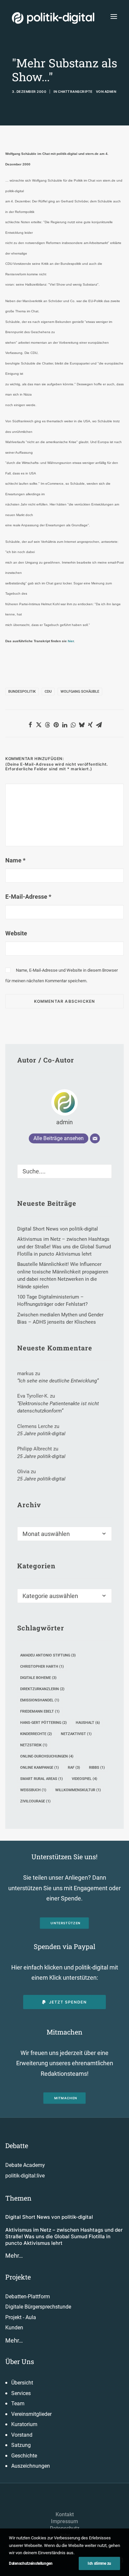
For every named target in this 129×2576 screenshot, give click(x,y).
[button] (114, 16)
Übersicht (22, 2383)
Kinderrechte (36, 1734)
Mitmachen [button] (66, 2098)
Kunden (14, 2328)
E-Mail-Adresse (28, 897)
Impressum (64, 2521)
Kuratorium (24, 2424)
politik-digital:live (25, 2176)
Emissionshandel (40, 1700)
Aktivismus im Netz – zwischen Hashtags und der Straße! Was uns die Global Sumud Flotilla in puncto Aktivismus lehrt (64, 2237)
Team (18, 2403)
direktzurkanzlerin (42, 1689)
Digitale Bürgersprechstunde (38, 2307)
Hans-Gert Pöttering (43, 1723)
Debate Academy (25, 2165)
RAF (74, 1768)
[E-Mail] (95, 1138)
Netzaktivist (76, 1734)
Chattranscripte (75, 91)
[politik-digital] (53, 18)
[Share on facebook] (30, 725)
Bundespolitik (22, 692)
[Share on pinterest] (56, 725)
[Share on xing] (90, 725)
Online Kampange (40, 1768)
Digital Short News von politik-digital (49, 2217)
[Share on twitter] (39, 725)
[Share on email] (99, 725)
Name (15, 860)
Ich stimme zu (99, 2563)
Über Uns (20, 2361)
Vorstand (22, 2435)
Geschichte (24, 2456)
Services (21, 2393)
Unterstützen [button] (66, 1923)
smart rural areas (42, 1779)
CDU (48, 692)
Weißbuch (33, 1790)
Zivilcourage (35, 1801)
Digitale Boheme (38, 1678)
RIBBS (97, 1768)
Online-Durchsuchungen (47, 1756)
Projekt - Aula (21, 2317)
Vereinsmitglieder (31, 2414)
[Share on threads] (47, 725)
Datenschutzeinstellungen (31, 2563)
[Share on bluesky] (82, 725)
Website (16, 933)
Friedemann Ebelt (40, 1711)
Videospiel (85, 1779)
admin (110, 91)
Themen (18, 2198)
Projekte (18, 2277)
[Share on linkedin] (64, 725)
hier (71, 641)
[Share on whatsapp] (73, 725)
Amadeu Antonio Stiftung (48, 1655)
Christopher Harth (42, 1667)
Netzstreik (34, 1745)
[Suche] (64, 1171)
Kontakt (65, 2514)
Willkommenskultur (78, 1790)
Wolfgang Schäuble (80, 692)
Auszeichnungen (31, 2466)
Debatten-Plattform (28, 2297)
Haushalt (88, 1723)
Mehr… (14, 2256)
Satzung (21, 2445)
